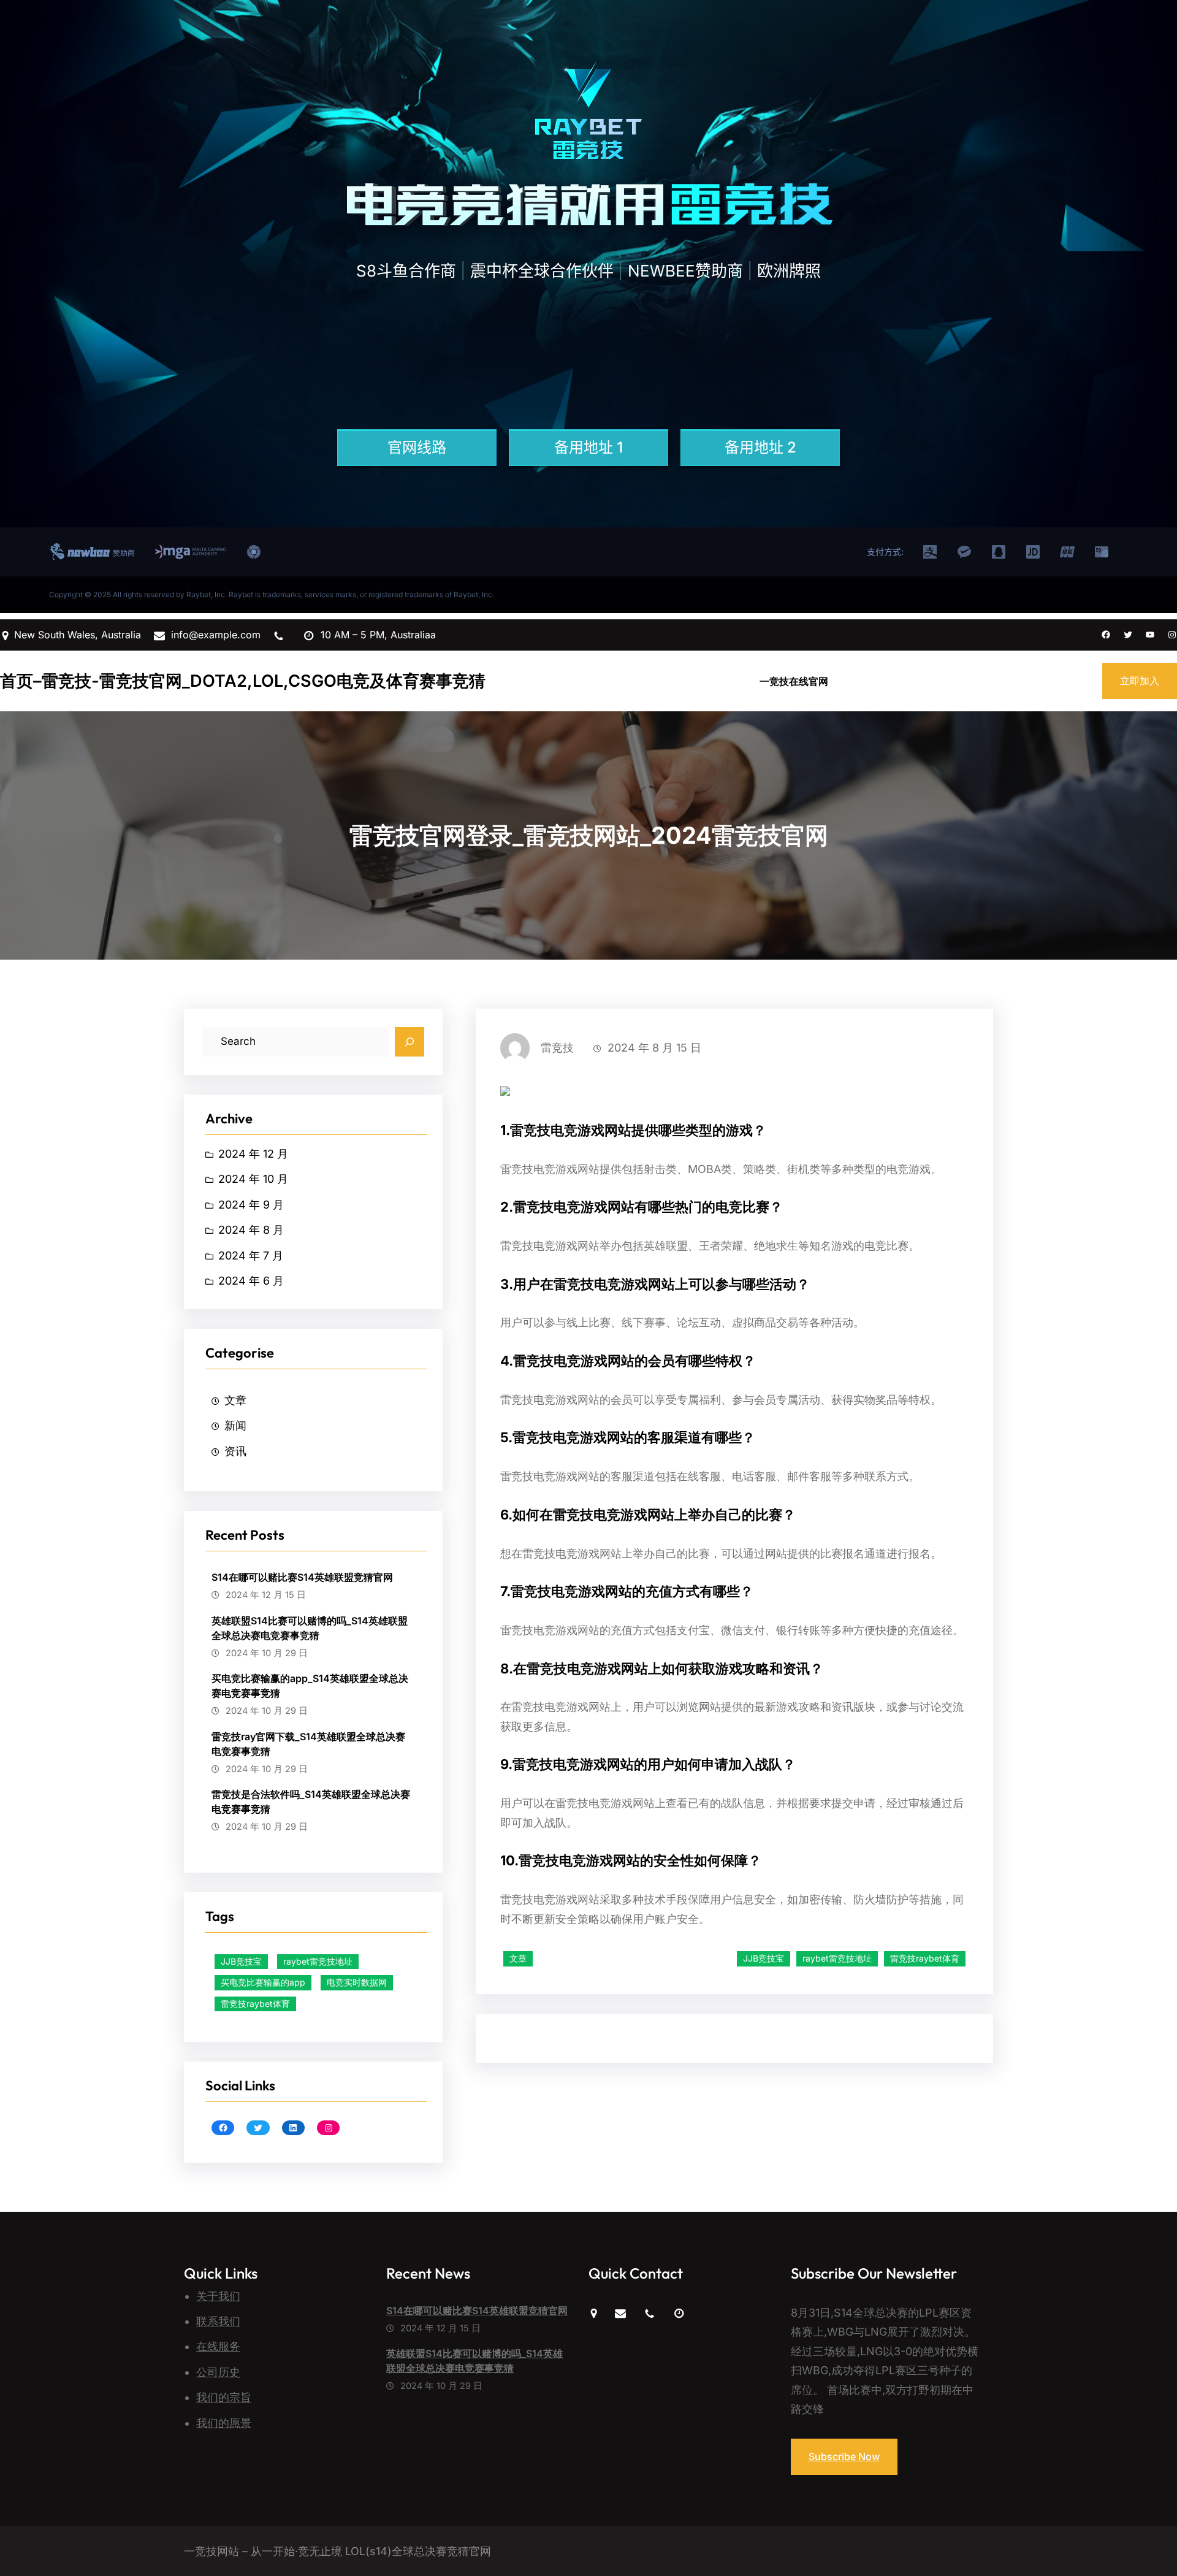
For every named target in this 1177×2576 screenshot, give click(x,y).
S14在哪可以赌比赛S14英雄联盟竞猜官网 (302, 1577)
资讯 (235, 1451)
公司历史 (218, 2372)
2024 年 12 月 (253, 1154)
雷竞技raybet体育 (255, 2004)
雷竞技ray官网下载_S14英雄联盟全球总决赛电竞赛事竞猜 (308, 1744)
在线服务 (218, 2346)
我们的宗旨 (224, 2397)
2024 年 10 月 (253, 1179)
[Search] (409, 1042)
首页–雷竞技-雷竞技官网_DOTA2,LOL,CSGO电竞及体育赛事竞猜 (243, 681)
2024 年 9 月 (251, 1205)
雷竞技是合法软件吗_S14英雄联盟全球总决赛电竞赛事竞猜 (311, 1802)
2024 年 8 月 (251, 1230)
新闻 (235, 1425)
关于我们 (218, 2296)
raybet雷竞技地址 (318, 1961)
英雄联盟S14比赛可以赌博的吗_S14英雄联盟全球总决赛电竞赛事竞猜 (310, 1628)
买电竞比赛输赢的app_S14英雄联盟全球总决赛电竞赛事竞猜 (310, 1686)
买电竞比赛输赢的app (263, 1982)
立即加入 (1140, 681)
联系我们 (218, 2321)
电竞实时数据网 (357, 1982)
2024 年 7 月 (251, 1256)
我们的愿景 (224, 2423)
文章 (235, 1400)
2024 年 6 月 (251, 1281)
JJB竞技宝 (241, 1961)
